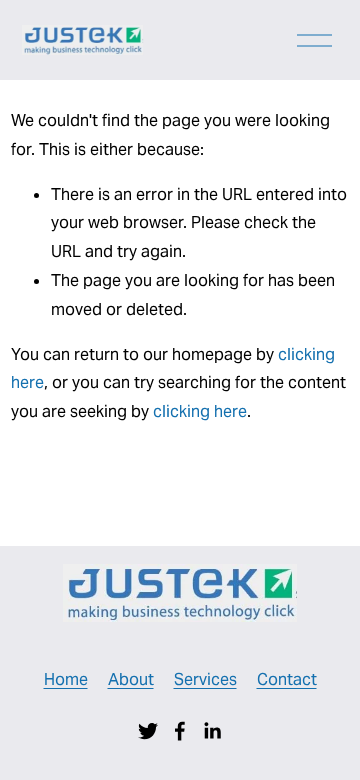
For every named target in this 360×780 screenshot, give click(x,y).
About (131, 679)
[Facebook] (180, 731)
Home (66, 679)
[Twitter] (148, 731)
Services (205, 679)
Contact (287, 679)
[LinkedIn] (212, 731)
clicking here (200, 411)
